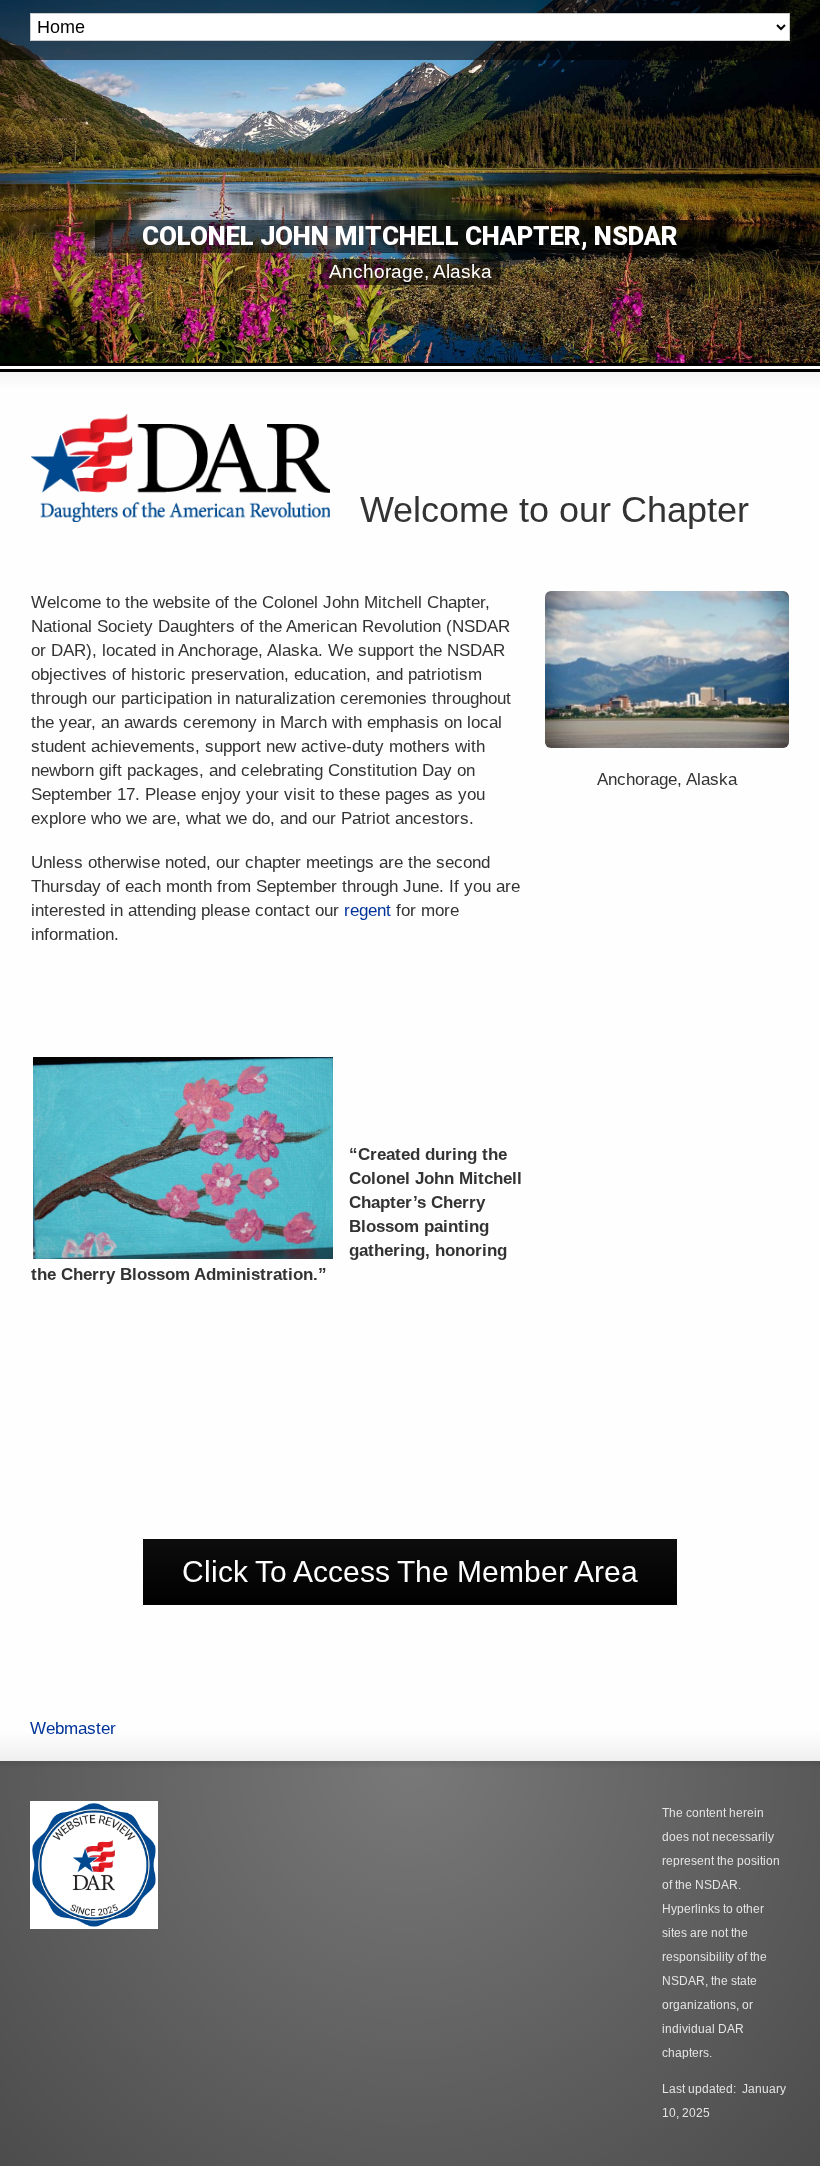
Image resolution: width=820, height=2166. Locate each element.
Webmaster (73, 1728)
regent (367, 910)
